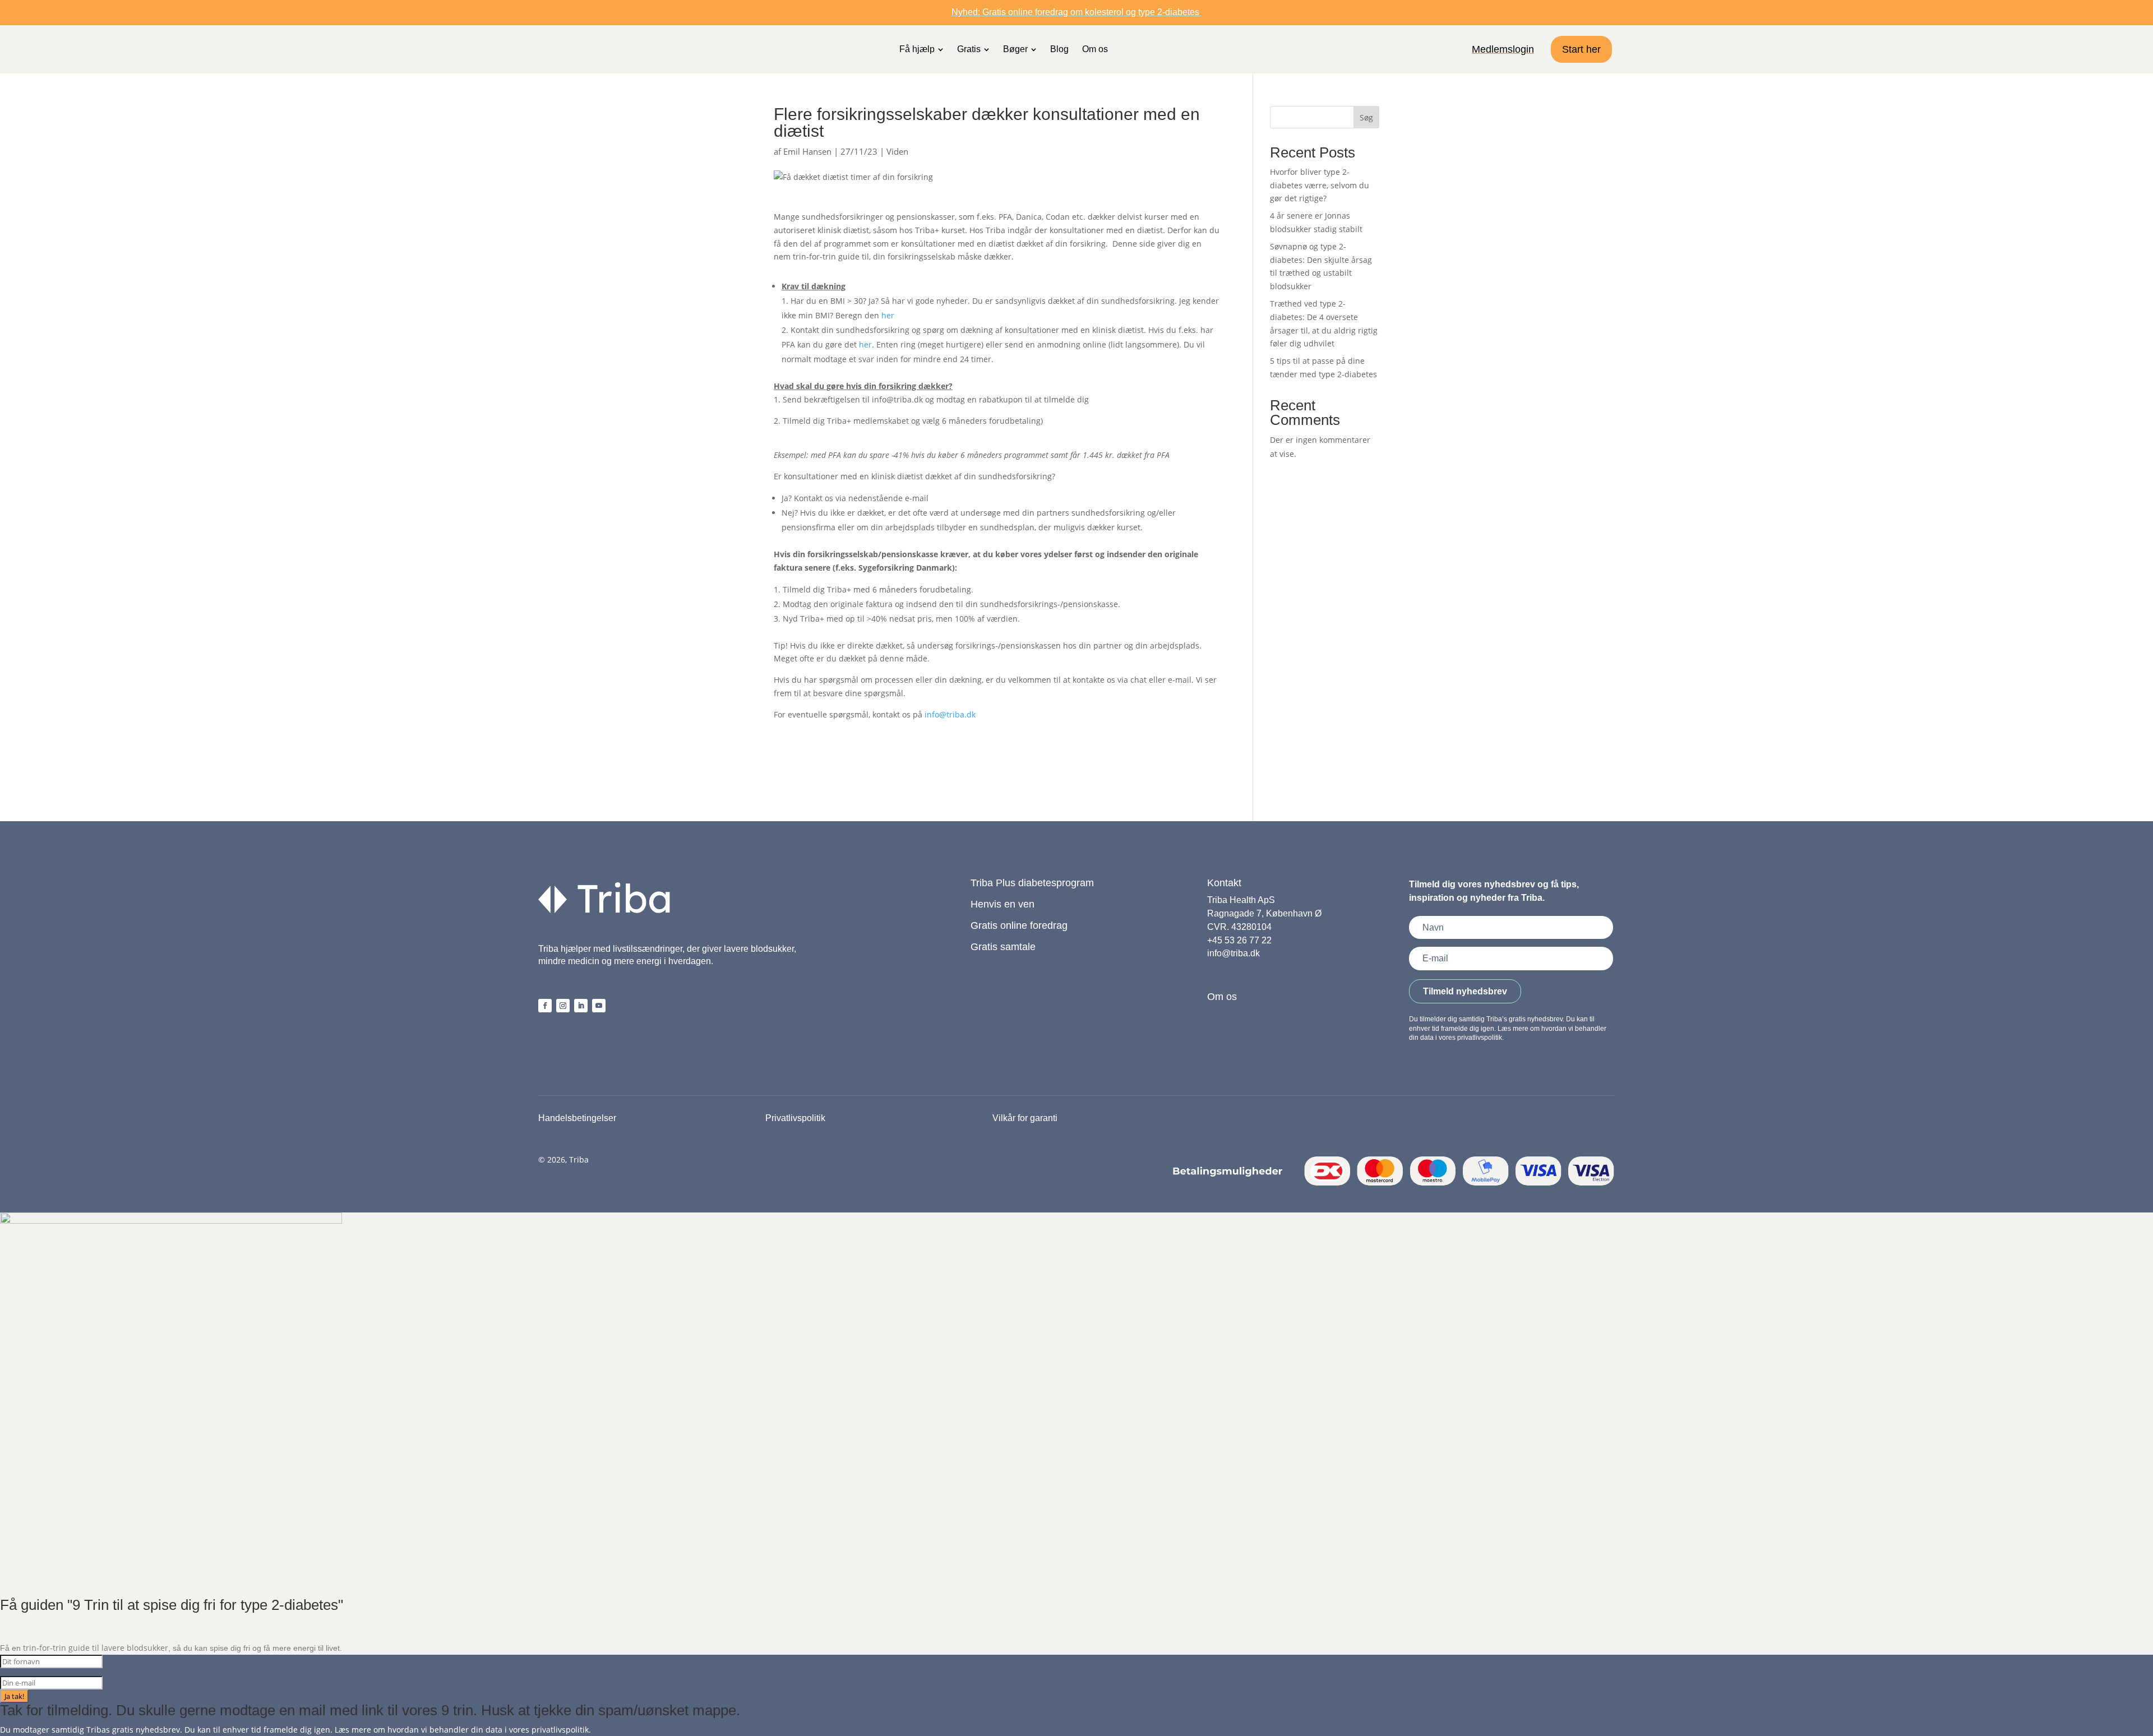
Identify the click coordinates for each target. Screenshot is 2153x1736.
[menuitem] (921, 49)
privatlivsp (551, 1730)
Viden (897, 151)
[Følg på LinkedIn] (581, 1006)
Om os (1222, 997)
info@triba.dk (950, 714)
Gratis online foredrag (1019, 925)
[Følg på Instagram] (563, 1006)
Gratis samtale (1003, 947)
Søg (1366, 117)
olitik (580, 1730)
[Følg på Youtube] (599, 1006)
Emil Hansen (807, 151)
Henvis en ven (1002, 904)
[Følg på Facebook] (545, 1006)
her (888, 315)
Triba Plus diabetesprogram (1032, 883)
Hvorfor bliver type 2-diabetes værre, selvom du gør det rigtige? (1320, 185)
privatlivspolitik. (1480, 1038)
